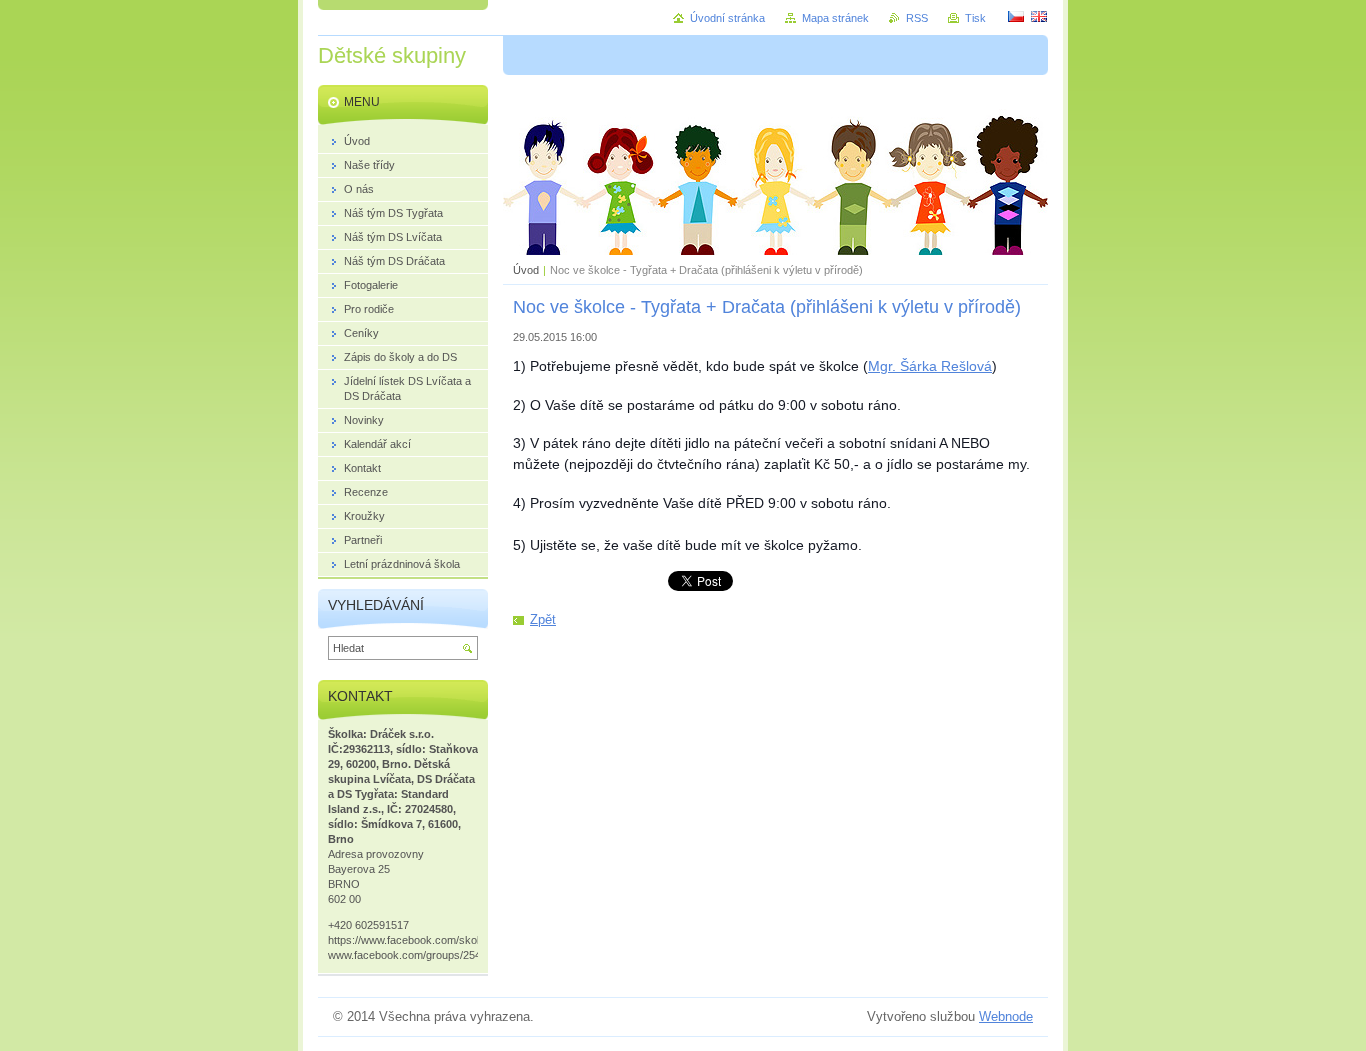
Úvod (526, 270)
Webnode (1006, 1016)
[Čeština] (1016, 16)
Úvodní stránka (727, 18)
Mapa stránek (835, 18)
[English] (1039, 16)
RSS (917, 18)
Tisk (975, 18)
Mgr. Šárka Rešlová (930, 366)
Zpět (543, 619)
